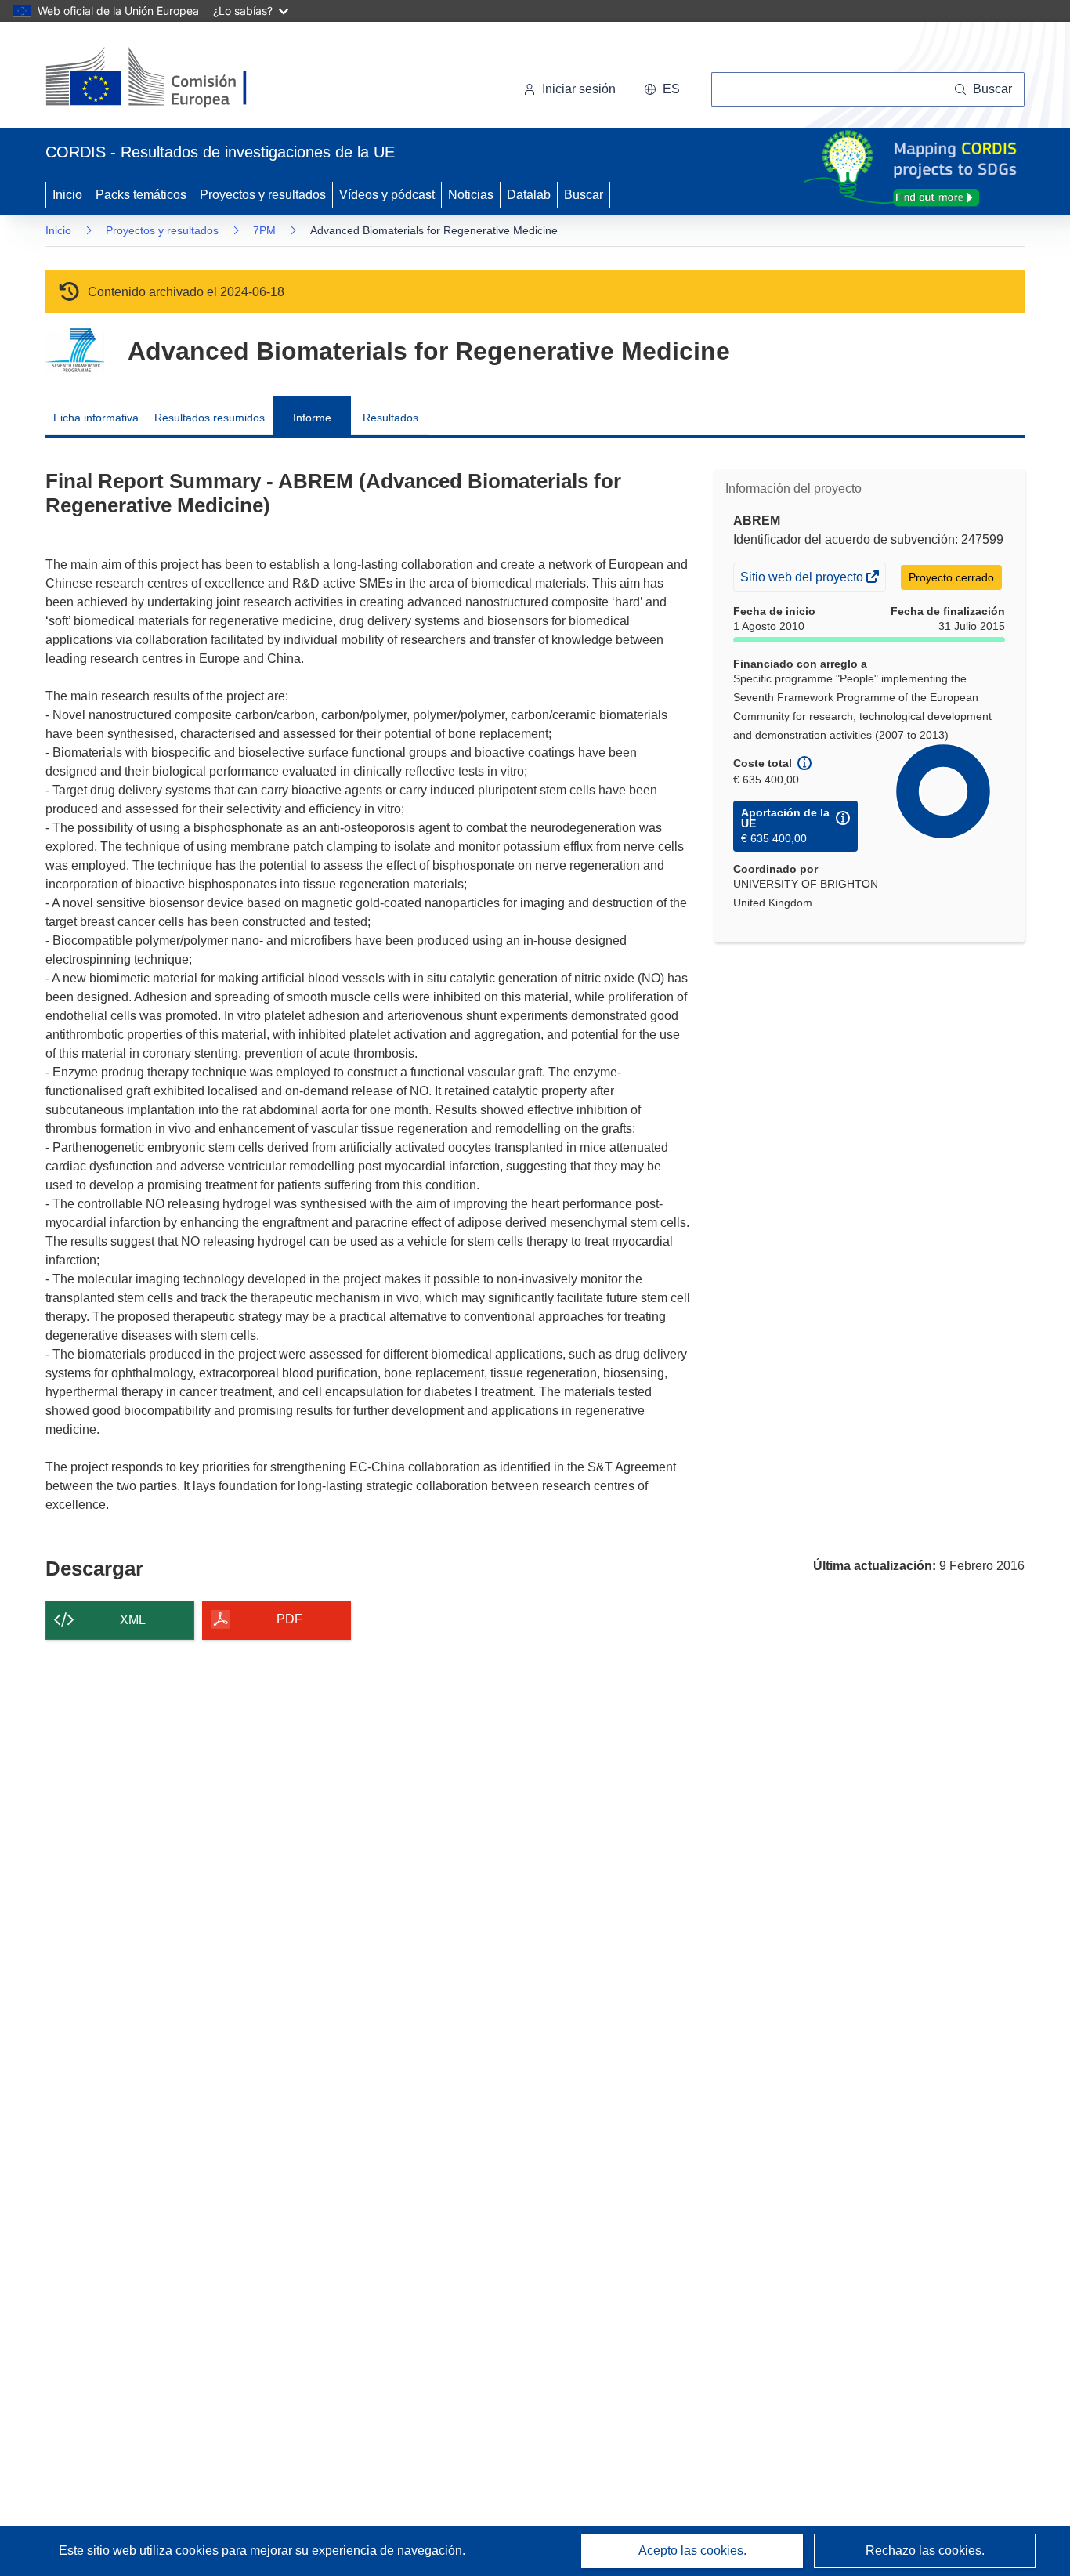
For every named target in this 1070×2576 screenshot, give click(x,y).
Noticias (471, 195)
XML (133, 1620)
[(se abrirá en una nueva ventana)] (172, 78)
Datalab (529, 195)
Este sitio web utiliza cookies (140, 2551)
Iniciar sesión (579, 89)
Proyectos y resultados (263, 195)
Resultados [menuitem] (390, 418)
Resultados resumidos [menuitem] (210, 418)
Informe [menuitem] (312, 418)
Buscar (584, 195)
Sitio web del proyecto (803, 580)
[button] (662, 89)
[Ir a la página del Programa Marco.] (75, 351)
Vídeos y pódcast (387, 195)
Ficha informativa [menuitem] (96, 418)
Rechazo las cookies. (925, 2551)
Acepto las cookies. (692, 2551)
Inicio (67, 195)
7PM (264, 230)
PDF (289, 1619)
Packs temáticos (141, 195)
